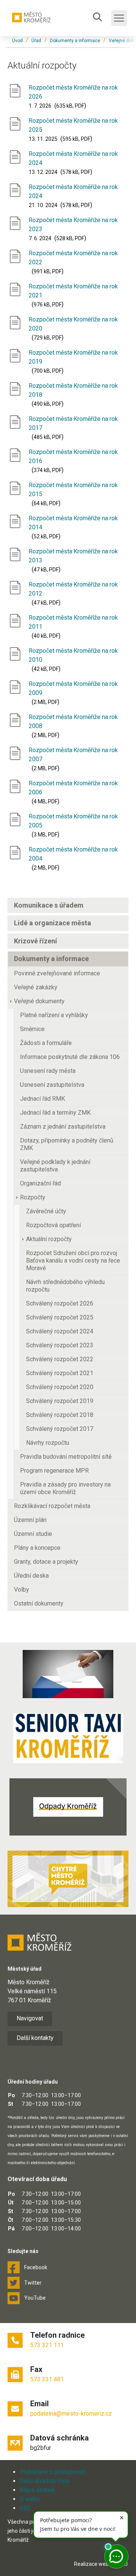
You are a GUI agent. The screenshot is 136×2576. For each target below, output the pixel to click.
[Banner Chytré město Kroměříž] (68, 1879)
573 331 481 (47, 2379)
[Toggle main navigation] (119, 18)
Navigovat (30, 2018)
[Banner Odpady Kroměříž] (68, 1807)
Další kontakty (35, 2038)
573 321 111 (47, 2345)
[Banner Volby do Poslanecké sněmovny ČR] (68, 1674)
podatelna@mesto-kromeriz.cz (71, 2414)
